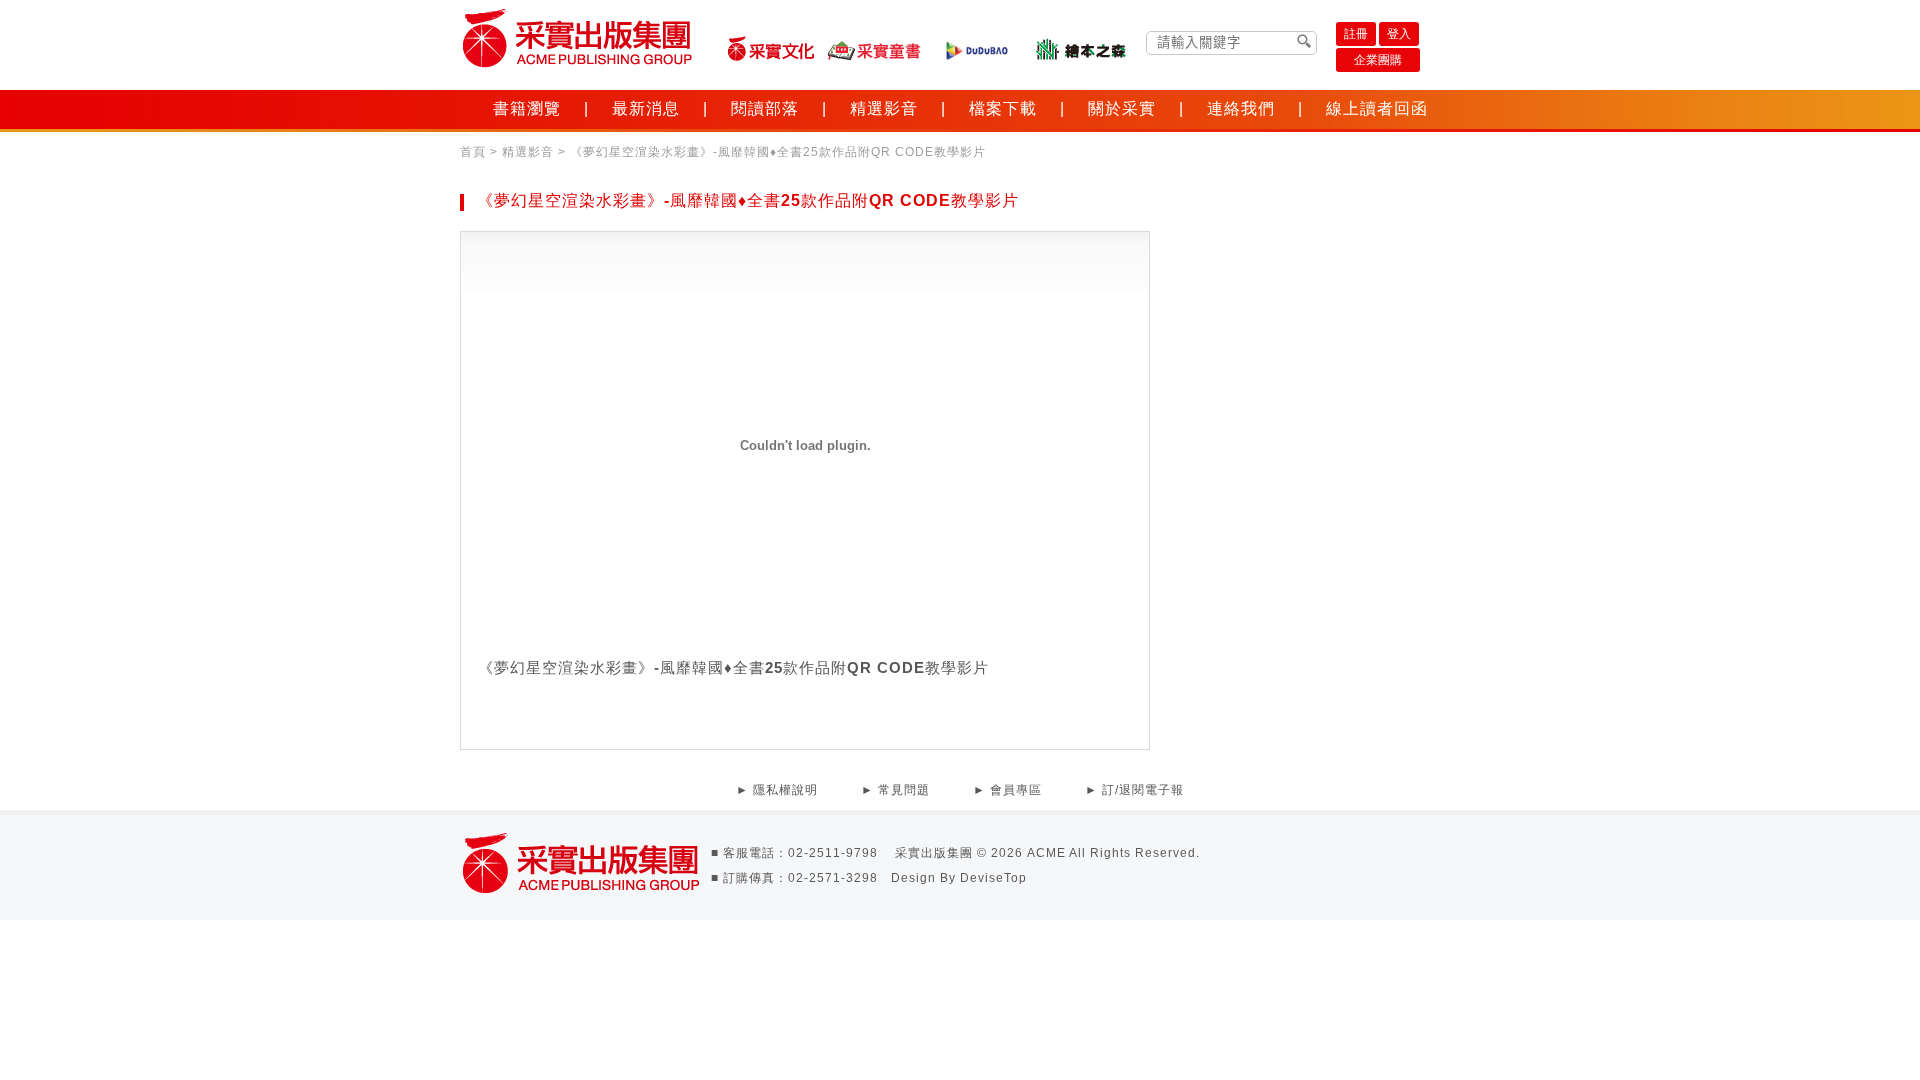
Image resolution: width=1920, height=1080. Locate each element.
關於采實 (1122, 108)
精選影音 (884, 108)
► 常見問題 (895, 790)
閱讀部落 (765, 108)
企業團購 (1378, 60)
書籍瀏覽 (527, 108)
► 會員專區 (1007, 790)
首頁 (473, 152)
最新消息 (646, 108)
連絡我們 (1241, 108)
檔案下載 (1003, 108)
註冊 (1356, 34)
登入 (1399, 34)
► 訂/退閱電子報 (1134, 790)
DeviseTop (993, 878)
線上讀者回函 (1377, 108)
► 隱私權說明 (777, 790)
